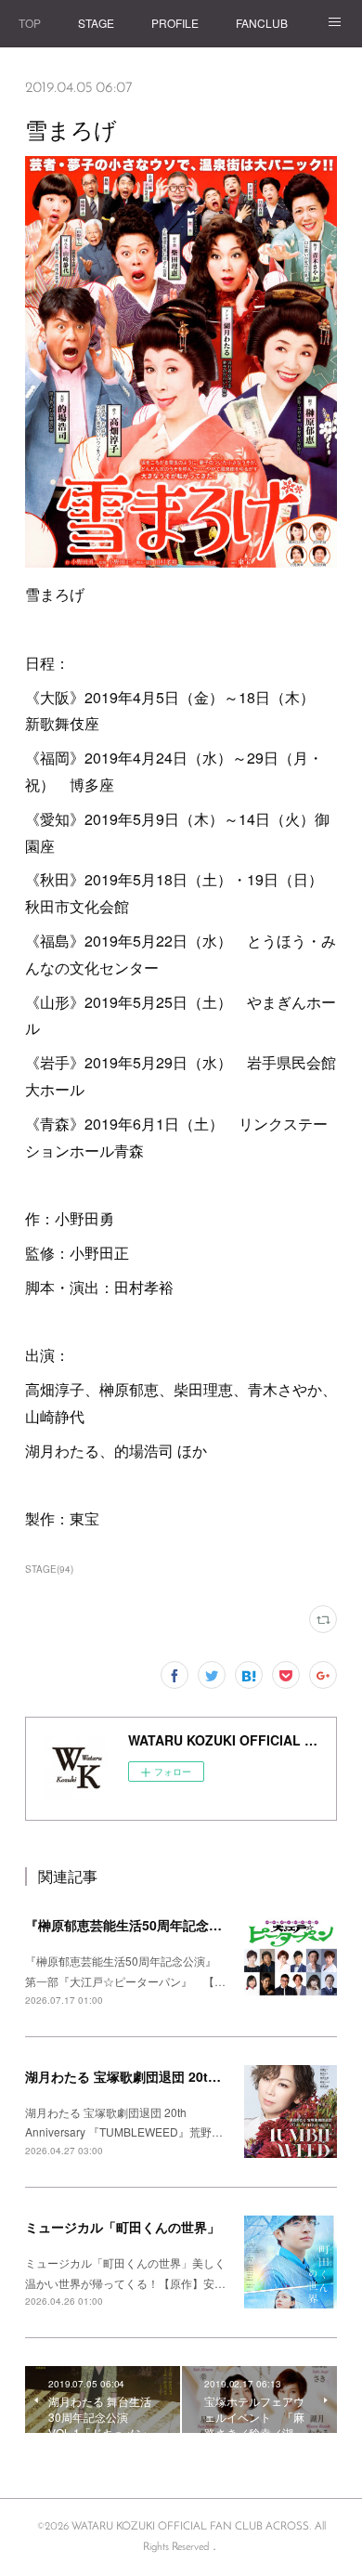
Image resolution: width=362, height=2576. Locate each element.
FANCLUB (262, 23)
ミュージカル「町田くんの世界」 (123, 2227)
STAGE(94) (49, 1569)
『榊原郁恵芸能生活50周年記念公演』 (136, 1925)
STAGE (96, 23)
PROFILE (175, 23)
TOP (30, 23)
